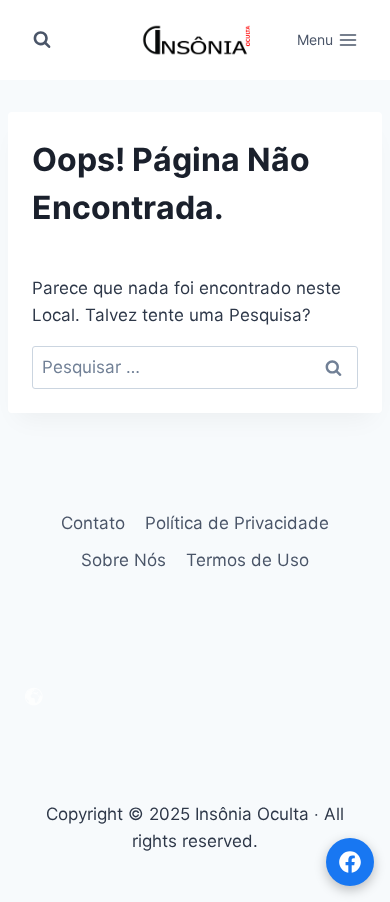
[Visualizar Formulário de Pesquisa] (42, 40)
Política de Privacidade (237, 523)
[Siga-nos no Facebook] (350, 862)
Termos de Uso (247, 560)
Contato (93, 523)
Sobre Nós (123, 560)
